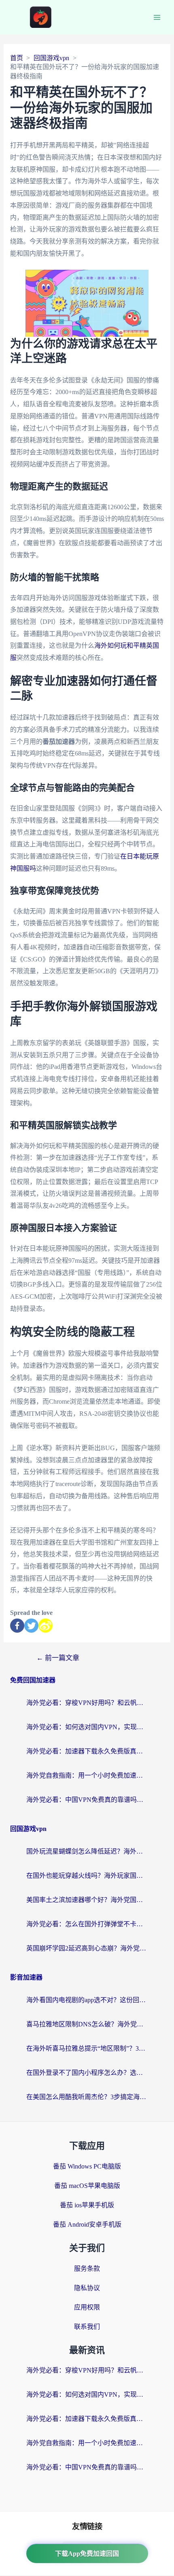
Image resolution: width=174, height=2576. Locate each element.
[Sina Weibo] (46, 1626)
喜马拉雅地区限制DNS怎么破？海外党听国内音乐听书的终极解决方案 (87, 2024)
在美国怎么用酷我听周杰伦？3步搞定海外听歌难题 (87, 2097)
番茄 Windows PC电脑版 (87, 2166)
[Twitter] (31, 1626)
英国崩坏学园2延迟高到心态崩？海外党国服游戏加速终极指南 (87, 1948)
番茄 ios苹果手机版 (87, 2205)
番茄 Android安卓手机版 (87, 2224)
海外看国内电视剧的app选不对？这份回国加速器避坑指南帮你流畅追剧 (87, 2000)
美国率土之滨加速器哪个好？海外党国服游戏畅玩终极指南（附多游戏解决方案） (87, 1900)
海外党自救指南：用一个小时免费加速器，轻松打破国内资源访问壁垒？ (87, 1775)
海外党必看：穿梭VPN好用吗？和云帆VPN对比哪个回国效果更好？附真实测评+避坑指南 (87, 1703)
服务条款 (87, 2268)
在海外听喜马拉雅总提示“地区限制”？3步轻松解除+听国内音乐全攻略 (87, 2048)
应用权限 (87, 2307)
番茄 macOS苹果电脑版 (87, 2186)
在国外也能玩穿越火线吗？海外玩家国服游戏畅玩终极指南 (87, 1876)
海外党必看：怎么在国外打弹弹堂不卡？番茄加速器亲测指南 (87, 1924)
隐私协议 (87, 2288)
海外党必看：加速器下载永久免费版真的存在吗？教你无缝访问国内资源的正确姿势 (87, 1751)
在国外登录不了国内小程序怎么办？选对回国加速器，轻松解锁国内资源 (87, 2073)
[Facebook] (17, 1626)
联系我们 (87, 2327)
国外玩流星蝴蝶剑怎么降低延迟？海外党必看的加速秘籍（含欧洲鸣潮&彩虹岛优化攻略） (87, 1851)
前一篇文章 (58, 1658)
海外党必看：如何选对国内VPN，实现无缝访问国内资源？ (87, 1727)
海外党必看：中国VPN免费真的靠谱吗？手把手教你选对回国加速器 (87, 1800)
